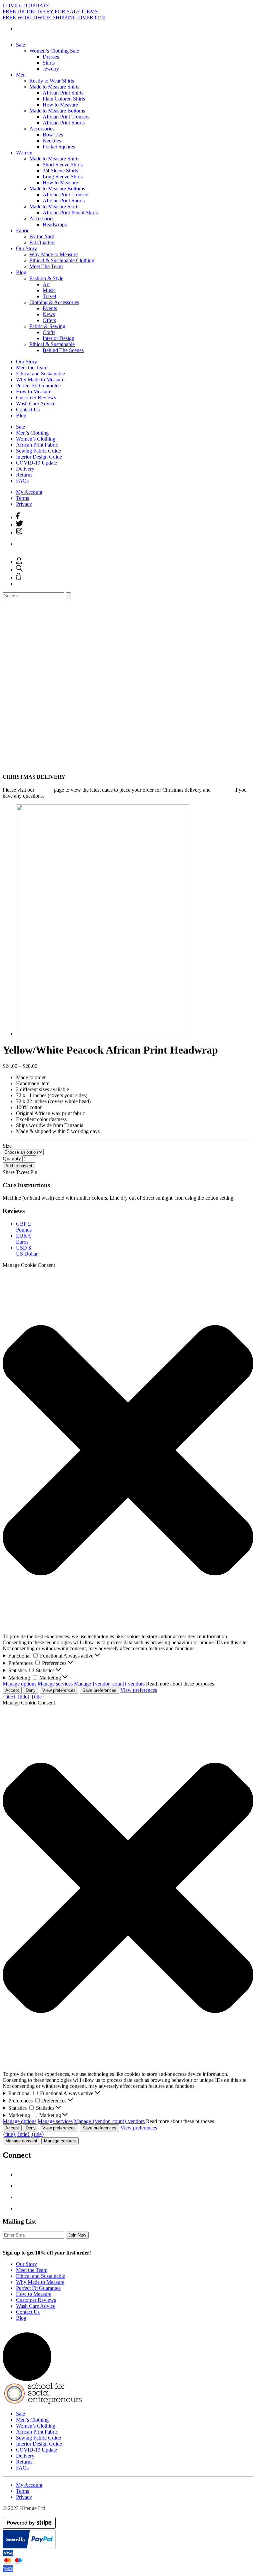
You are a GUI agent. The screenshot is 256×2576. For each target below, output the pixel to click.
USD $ (27, 1251)
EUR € (23, 1239)
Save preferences (99, 1690)
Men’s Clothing (32, 433)
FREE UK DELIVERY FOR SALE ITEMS (50, 11)
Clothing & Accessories (54, 302)
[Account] (19, 562)
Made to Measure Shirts (54, 87)
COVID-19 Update (36, 463)
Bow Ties (53, 135)
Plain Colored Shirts (64, 99)
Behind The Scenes (63, 350)
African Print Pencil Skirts (70, 212)
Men (21, 75)
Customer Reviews (36, 397)
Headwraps (55, 224)
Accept (12, 1690)
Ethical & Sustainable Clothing (62, 260)
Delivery (25, 469)
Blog (21, 272)
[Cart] (18, 578)
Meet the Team (32, 368)
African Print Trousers (66, 117)
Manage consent (21, 2141)
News (49, 314)
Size (7, 1146)
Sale (20, 45)
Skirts (49, 63)
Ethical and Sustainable (40, 374)
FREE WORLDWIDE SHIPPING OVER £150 (54, 17)
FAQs (22, 481)
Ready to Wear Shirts (52, 81)
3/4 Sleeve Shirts (60, 171)
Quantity (12, 1159)
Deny (31, 1690)
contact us (222, 790)
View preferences (59, 1690)
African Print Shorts (64, 123)
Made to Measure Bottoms (57, 111)
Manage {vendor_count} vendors (109, 1684)
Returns (24, 475)
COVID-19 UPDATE (26, 5)
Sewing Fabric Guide (38, 451)
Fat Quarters (42, 242)
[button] (128, 1451)
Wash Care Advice (36, 403)
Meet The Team (46, 266)
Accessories (42, 129)
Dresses (51, 57)
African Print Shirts (63, 93)
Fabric (23, 230)
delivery (44, 790)
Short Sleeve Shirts (63, 165)
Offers (49, 320)
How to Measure (60, 105)
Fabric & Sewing (47, 326)
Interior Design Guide (39, 457)
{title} (9, 1697)
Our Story (26, 248)
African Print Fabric (37, 445)
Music (49, 290)
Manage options (19, 1684)
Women (24, 153)
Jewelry (51, 69)
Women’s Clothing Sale (54, 51)
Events (50, 308)
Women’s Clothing (36, 439)
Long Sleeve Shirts (63, 177)
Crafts (49, 332)
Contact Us (28, 409)
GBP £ (24, 1227)
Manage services (55, 1684)
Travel (49, 296)
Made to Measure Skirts (54, 206)
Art (46, 284)
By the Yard (42, 236)
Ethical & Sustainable (52, 344)
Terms (22, 498)
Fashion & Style (46, 278)
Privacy (24, 504)
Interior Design (58, 338)
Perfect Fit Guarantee (38, 386)
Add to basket (19, 1166)
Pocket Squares (59, 147)
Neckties (52, 141)
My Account (29, 492)
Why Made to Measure (53, 254)
